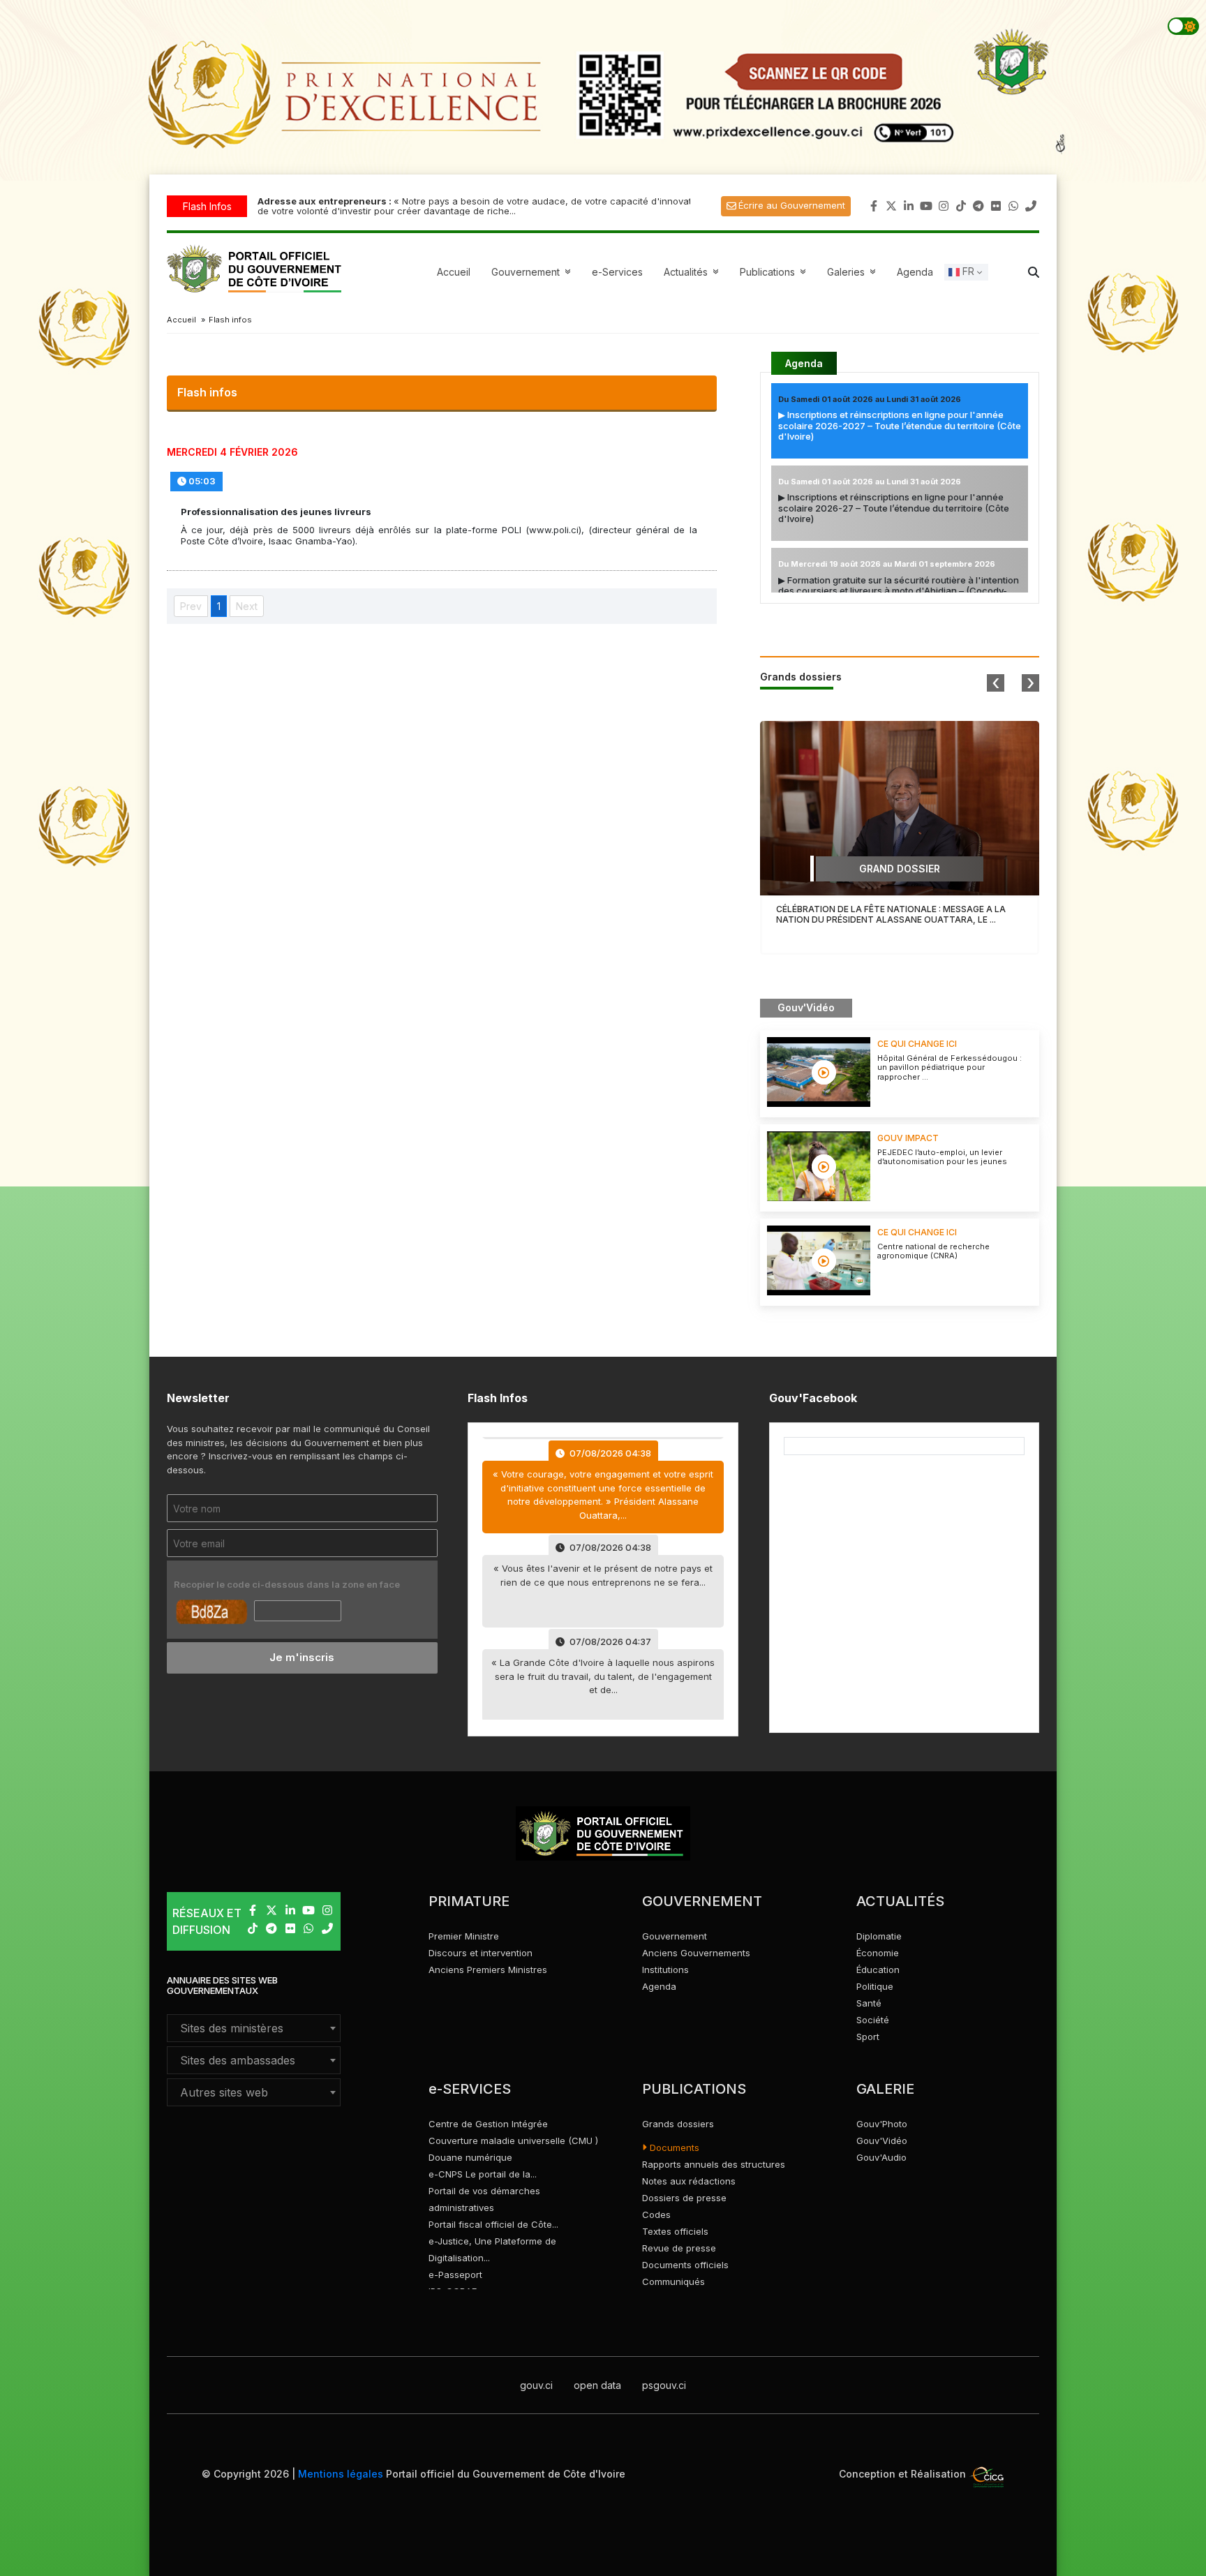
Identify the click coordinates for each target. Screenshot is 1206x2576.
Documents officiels (685, 2265)
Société (873, 2020)
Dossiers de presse (684, 2198)
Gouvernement (675, 1936)
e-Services (617, 272)
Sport (868, 2037)
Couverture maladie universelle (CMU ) (513, 2141)
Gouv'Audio (881, 2157)
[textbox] (254, 2028)
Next (247, 606)
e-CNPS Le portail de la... (483, 2174)
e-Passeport (455, 2275)
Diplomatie (879, 1936)
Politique (875, 1986)
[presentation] (996, 683)
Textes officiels (675, 2231)
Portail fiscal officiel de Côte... (493, 2224)
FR (967, 271)
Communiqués (673, 2281)
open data (597, 2385)
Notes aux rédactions (689, 2181)
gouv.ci (536, 2385)
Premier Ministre (464, 1936)
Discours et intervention (481, 1953)
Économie (878, 1953)
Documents (673, 2147)
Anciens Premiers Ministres (488, 1970)
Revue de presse (679, 2248)
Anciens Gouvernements (696, 1953)
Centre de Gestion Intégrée (488, 2124)
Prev (191, 606)
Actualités (693, 272)
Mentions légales (341, 2474)
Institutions (665, 1970)
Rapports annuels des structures (714, 2164)
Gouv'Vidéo (882, 2141)
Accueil (454, 272)
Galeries (853, 272)
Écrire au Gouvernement (792, 205)
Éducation (878, 1970)
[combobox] (254, 2028)
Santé (869, 2003)
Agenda (915, 272)
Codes (656, 2214)
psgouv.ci (664, 2385)
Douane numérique (470, 2157)
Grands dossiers (678, 2124)
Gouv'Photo (882, 2124)
